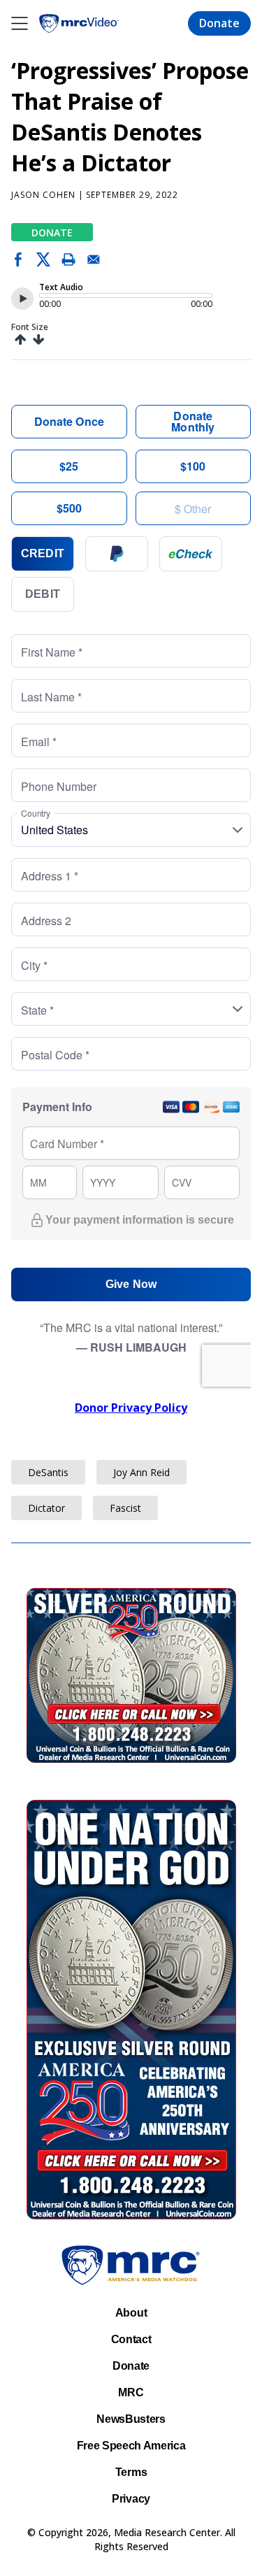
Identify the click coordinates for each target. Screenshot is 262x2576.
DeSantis (48, 1472)
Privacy (131, 2499)
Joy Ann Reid (141, 1472)
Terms (131, 2472)
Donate (219, 24)
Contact (131, 2339)
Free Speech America (131, 2446)
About (131, 2313)
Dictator (46, 1508)
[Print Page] (68, 262)
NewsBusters (131, 2419)
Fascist (125, 1508)
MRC (131, 2392)
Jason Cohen (43, 195)
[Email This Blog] (94, 262)
